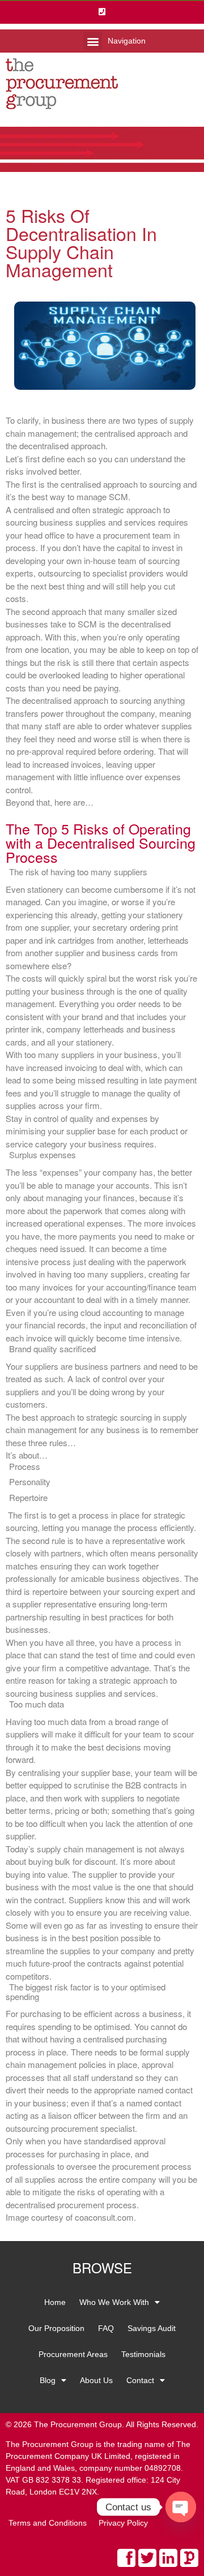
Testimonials (143, 2354)
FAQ (106, 2328)
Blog (48, 2380)
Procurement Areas (73, 2354)
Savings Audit (152, 2328)
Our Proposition (56, 2328)
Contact (140, 2380)
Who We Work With (114, 2302)
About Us (96, 2380)
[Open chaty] (181, 2507)
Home (55, 2302)
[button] (93, 41)
